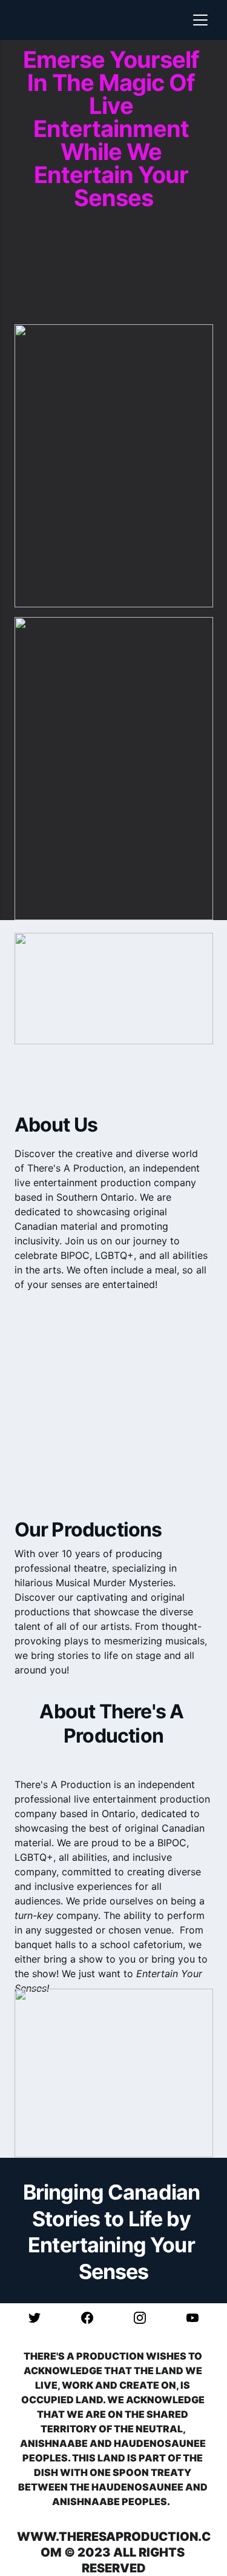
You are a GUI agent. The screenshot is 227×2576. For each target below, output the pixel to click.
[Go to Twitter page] (41, 2318)
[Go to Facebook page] (93, 2318)
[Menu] (200, 20)
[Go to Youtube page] (192, 2318)
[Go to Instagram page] (146, 2318)
